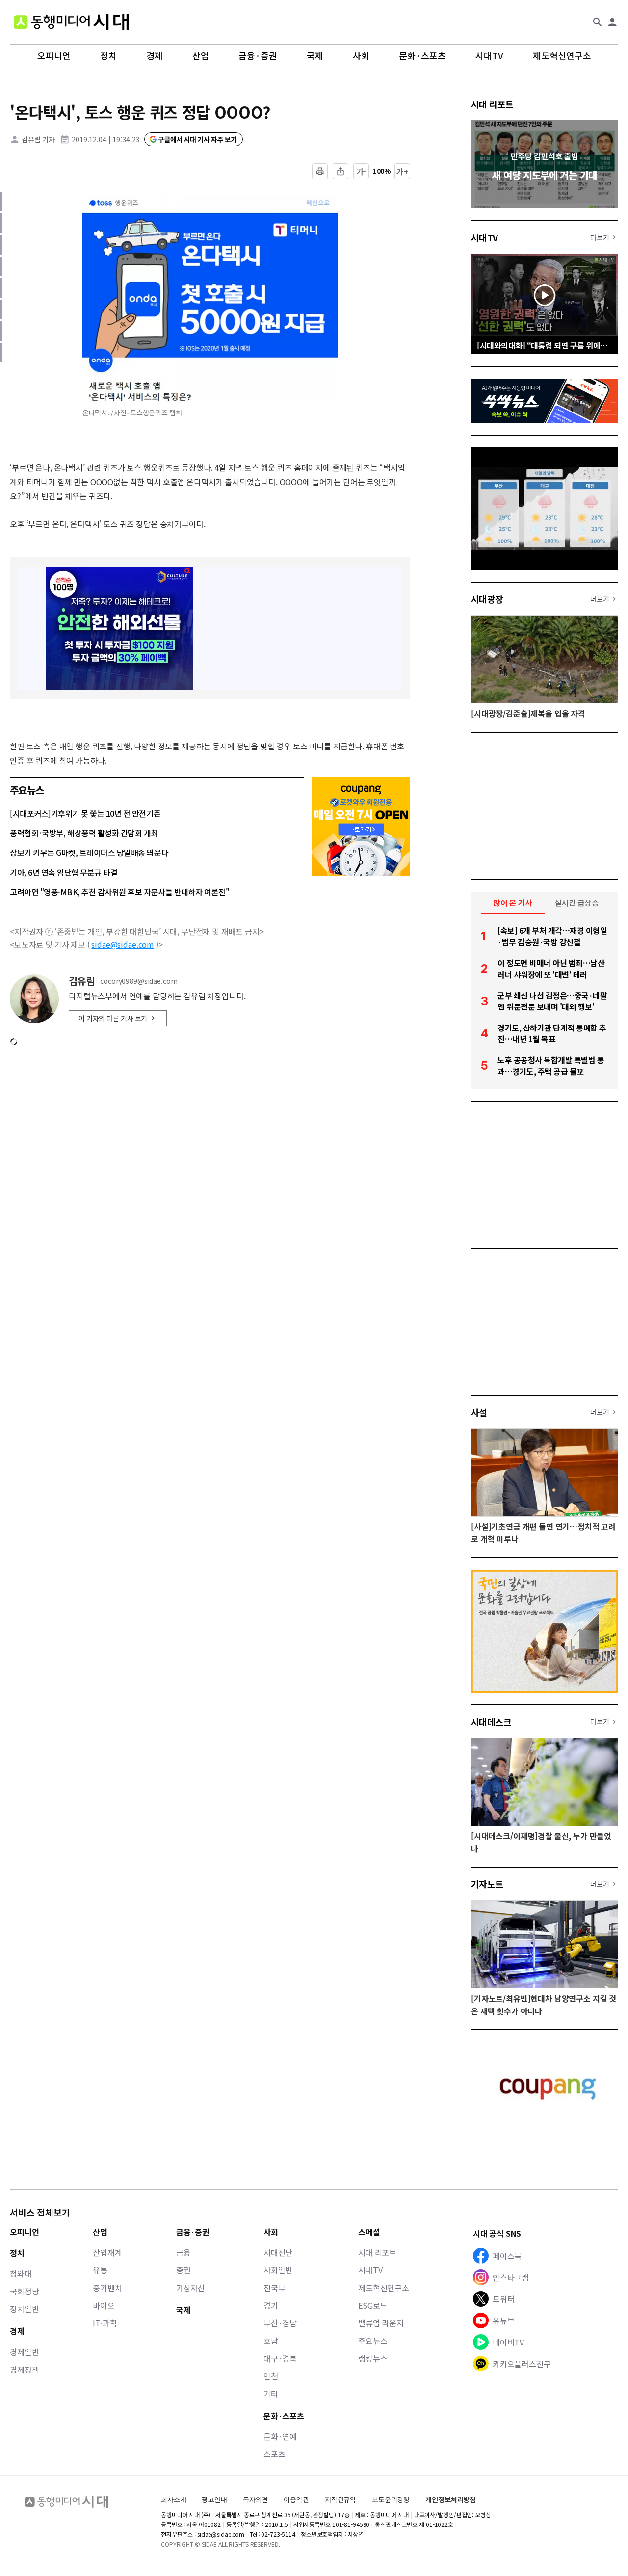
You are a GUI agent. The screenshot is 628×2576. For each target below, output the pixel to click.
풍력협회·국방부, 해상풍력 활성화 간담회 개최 (84, 833)
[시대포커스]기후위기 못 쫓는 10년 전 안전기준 (85, 813)
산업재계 (107, 2252)
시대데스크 (491, 1722)
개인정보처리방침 (451, 2500)
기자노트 (487, 1884)
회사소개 (173, 2499)
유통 (100, 2270)
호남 (271, 2341)
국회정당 (24, 2291)
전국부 (275, 2288)
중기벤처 (107, 2288)
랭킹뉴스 (373, 2358)
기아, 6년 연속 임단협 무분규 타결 (64, 872)
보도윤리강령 (391, 2499)
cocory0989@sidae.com (139, 981)
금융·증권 (258, 56)
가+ (403, 171)
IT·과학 (105, 2323)
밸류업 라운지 (381, 2323)
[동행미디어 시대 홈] (71, 22)
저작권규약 (340, 2500)
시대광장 (487, 599)
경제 (155, 56)
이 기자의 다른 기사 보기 (113, 1018)
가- (361, 171)
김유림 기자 (38, 139)
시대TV (489, 56)
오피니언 (54, 56)
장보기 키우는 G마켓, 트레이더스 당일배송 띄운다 (89, 852)
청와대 (21, 2273)
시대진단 (278, 2252)
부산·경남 (280, 2323)
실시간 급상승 (577, 902)
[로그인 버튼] (612, 22)
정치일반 (24, 2309)
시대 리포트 (492, 104)
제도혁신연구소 (562, 56)
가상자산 (191, 2288)
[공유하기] (340, 171)
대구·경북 (280, 2358)
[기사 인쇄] (320, 171)
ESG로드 (373, 2305)
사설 (479, 1412)
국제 (315, 56)
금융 (183, 2252)
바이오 (104, 2305)
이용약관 (296, 2500)
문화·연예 (280, 2436)
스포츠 (275, 2454)
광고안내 (214, 2499)
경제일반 (24, 2352)
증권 (183, 2270)
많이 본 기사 (513, 902)
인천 (271, 2376)
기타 (271, 2394)
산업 (201, 56)
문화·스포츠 (422, 56)
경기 (271, 2305)
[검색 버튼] (598, 22)
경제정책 (24, 2370)
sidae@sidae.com (123, 944)
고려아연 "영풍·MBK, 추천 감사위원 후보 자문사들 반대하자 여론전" (119, 892)
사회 (361, 56)
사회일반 (278, 2270)
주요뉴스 (373, 2341)
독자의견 (255, 2499)
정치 (108, 56)
